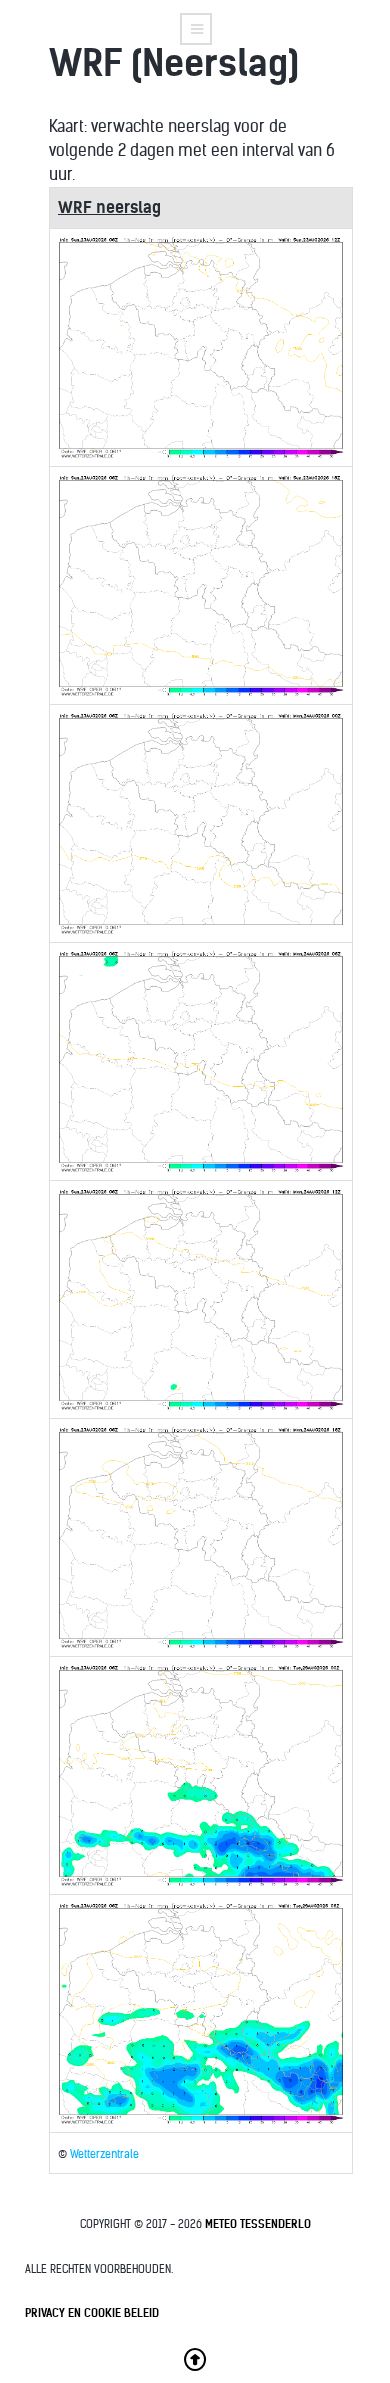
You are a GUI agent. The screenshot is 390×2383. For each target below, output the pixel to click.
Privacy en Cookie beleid (92, 2313)
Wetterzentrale (104, 2154)
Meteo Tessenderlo (258, 2224)
